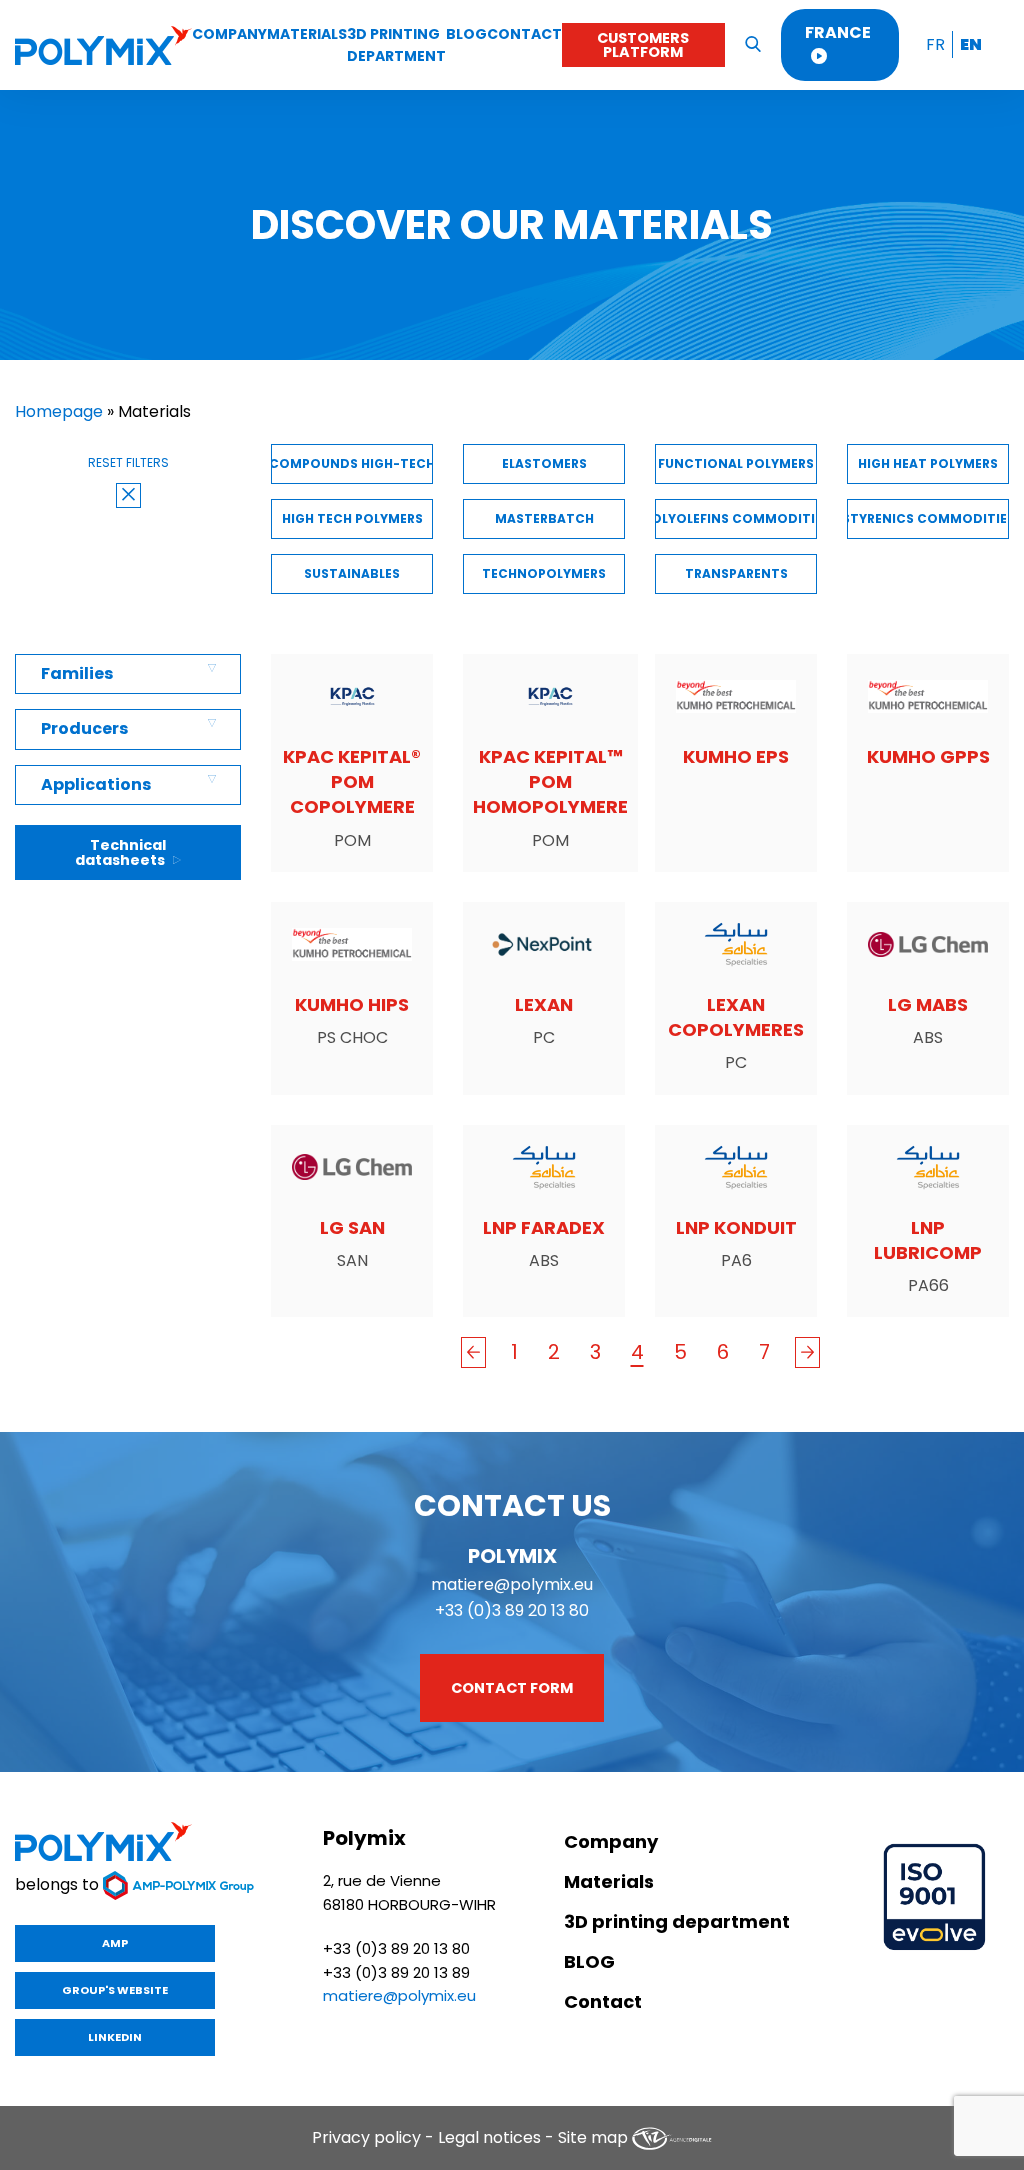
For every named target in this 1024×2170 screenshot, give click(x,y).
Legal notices (489, 2137)
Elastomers (544, 463)
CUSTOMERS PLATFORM (643, 45)
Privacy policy (366, 2137)
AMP (115, 1943)
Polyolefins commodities (736, 518)
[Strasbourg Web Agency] (672, 2137)
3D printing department (677, 1921)
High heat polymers (928, 463)
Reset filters (128, 462)
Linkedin (115, 2037)
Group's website (115, 1990)
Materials (307, 34)
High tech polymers (352, 518)
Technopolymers (544, 573)
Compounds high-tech (352, 463)
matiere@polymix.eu (512, 1584)
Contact (524, 34)
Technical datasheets (121, 852)
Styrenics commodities (928, 518)
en (971, 44)
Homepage (59, 411)
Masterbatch (544, 518)
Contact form (512, 1688)
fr (935, 44)
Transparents (736, 573)
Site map (593, 2137)
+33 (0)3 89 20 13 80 (512, 1610)
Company (229, 34)
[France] (103, 45)
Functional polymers (736, 463)
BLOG (466, 34)
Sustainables (352, 573)
